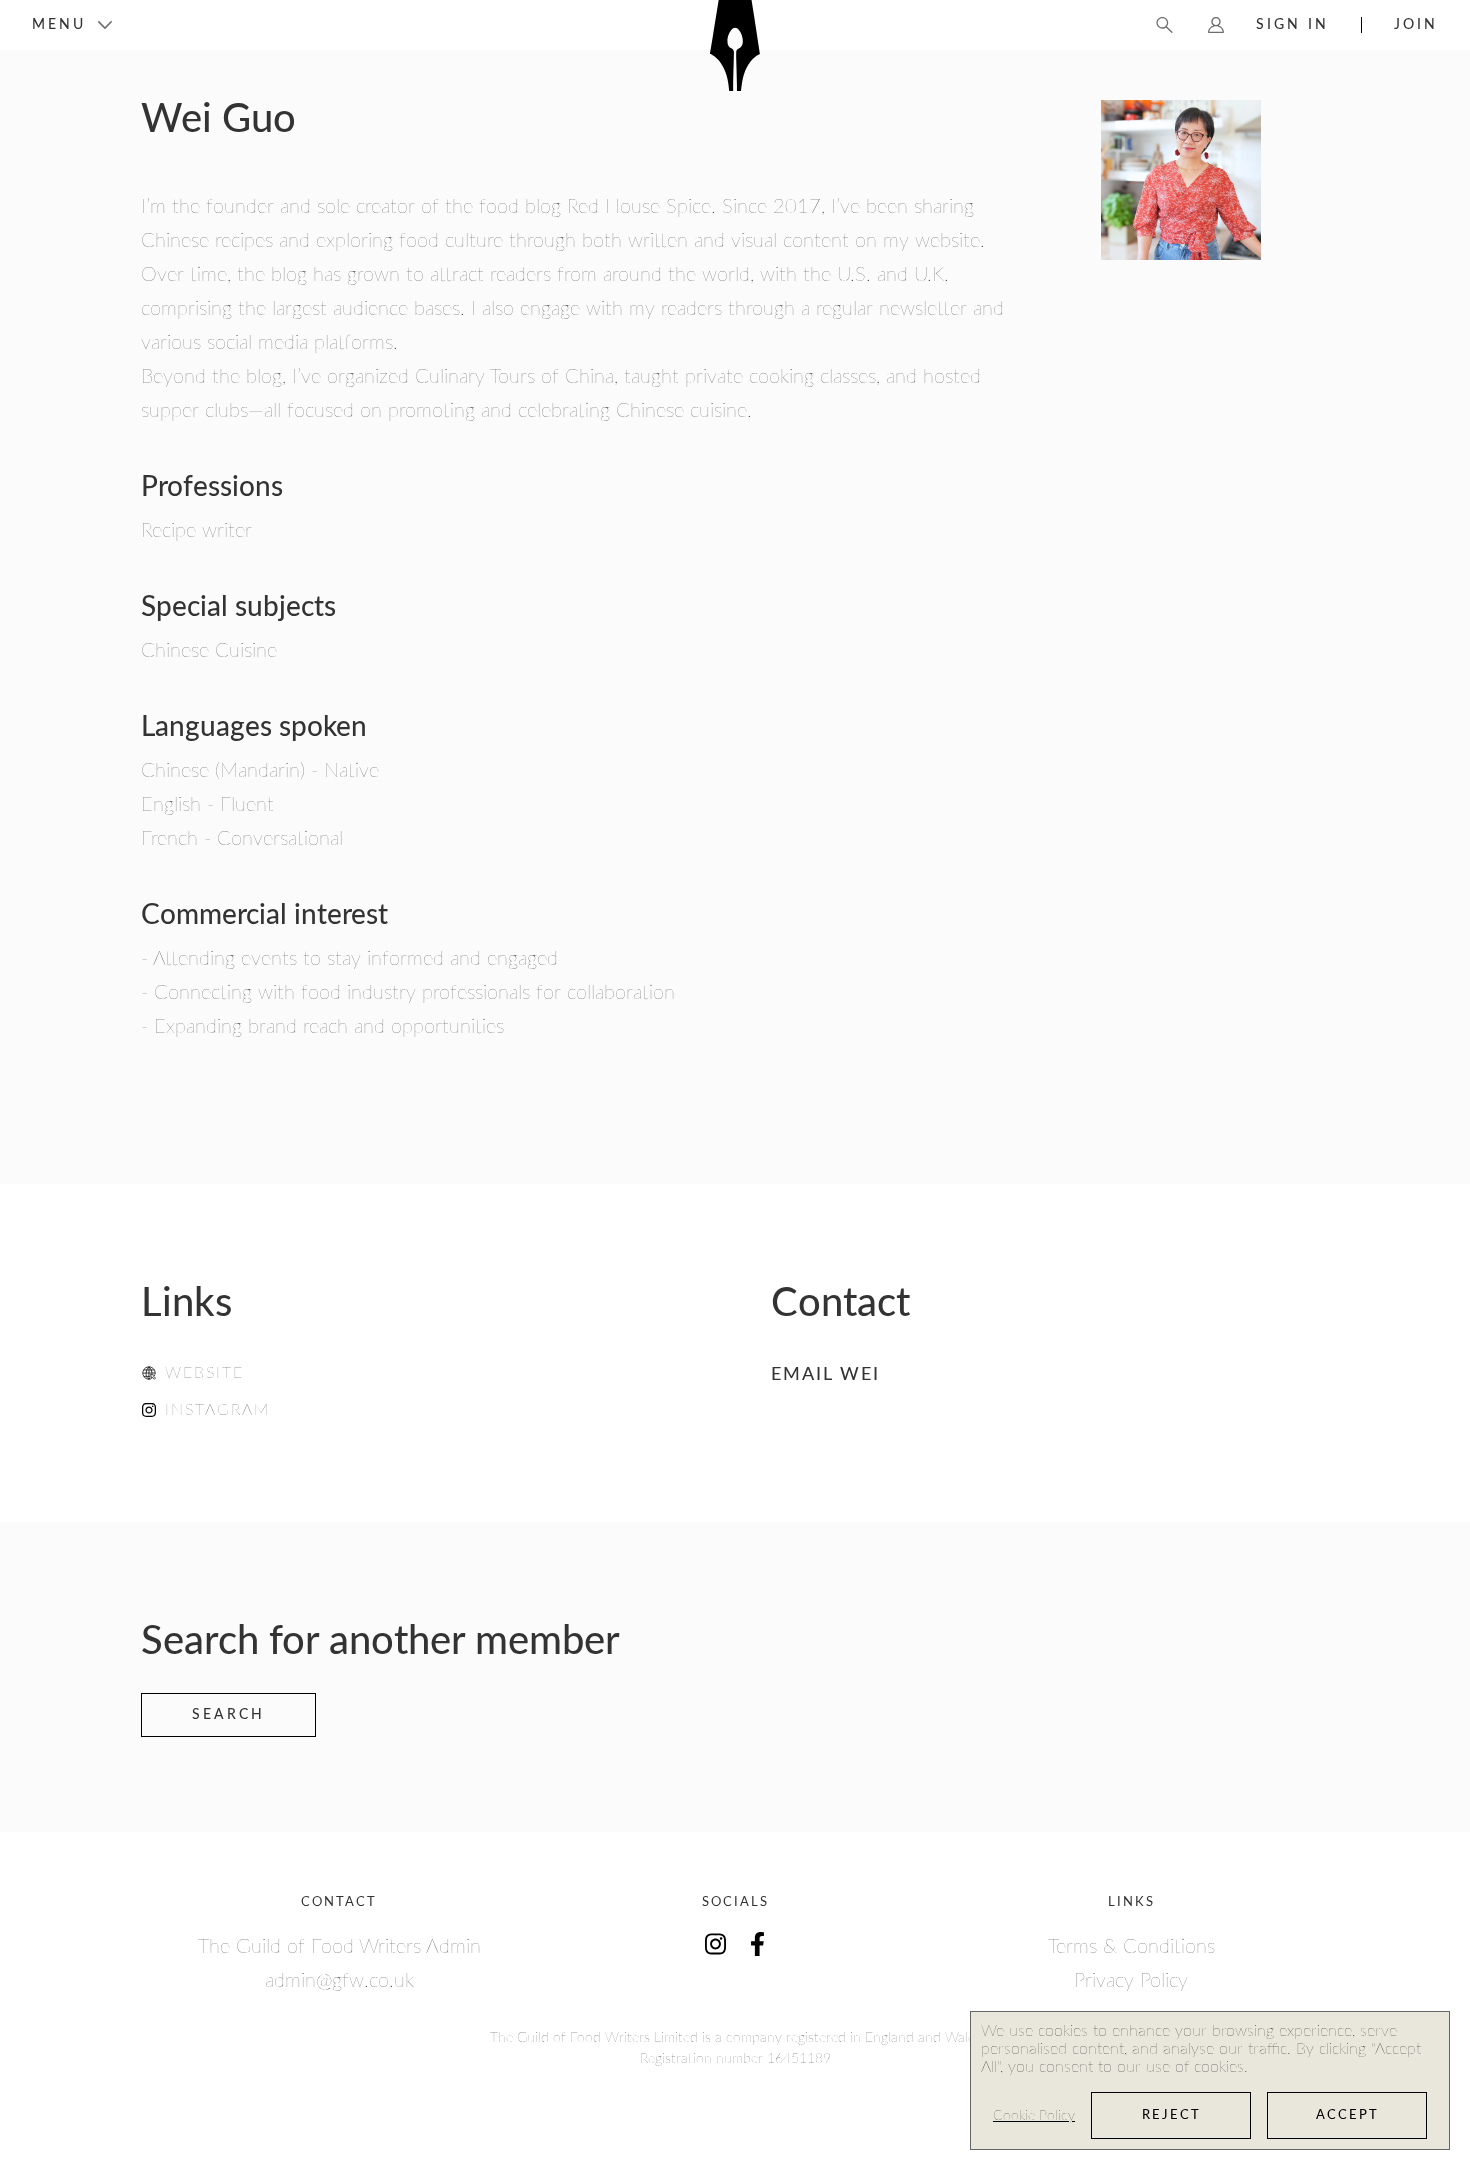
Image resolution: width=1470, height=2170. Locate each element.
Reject (1171, 2115)
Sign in (1292, 25)
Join (1416, 25)
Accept (1347, 2115)
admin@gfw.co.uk (339, 1981)
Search (228, 1715)
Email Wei (825, 1375)
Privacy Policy (1131, 1981)
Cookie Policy (1034, 2116)
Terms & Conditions (1131, 1947)
